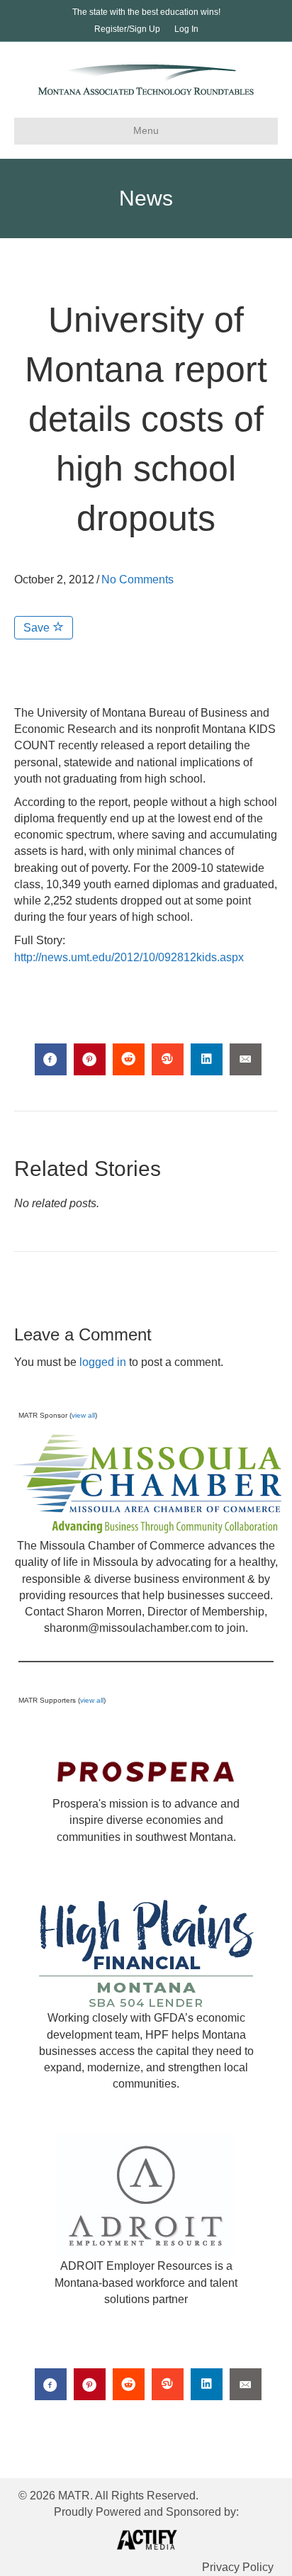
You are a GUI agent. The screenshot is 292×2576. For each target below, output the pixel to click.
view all (83, 1415)
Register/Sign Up (127, 29)
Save (38, 628)
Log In (186, 29)
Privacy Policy (238, 2567)
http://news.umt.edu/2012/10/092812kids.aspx (129, 957)
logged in (103, 1362)
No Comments (137, 579)
